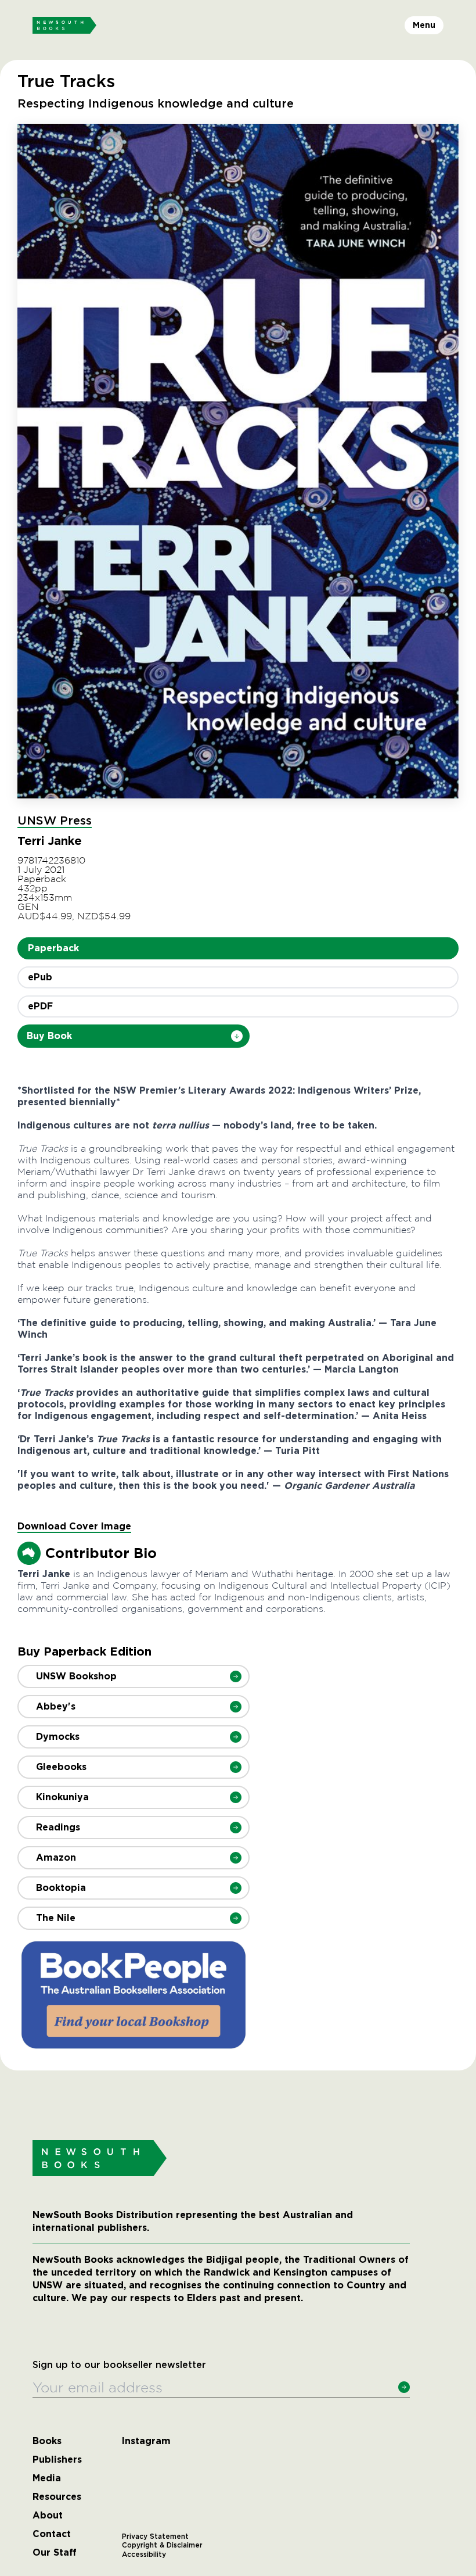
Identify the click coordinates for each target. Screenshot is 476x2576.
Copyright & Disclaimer (162, 2545)
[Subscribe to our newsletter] (404, 2387)
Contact (52, 2534)
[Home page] (64, 26)
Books (47, 2441)
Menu (424, 25)
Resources (57, 2497)
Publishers (57, 2460)
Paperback (53, 948)
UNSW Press (55, 821)
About (48, 2516)
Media (47, 2478)
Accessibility (144, 2554)
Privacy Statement (155, 2536)
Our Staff (55, 2553)
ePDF (40, 1006)
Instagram (146, 2441)
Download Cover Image (74, 1526)
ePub (40, 977)
